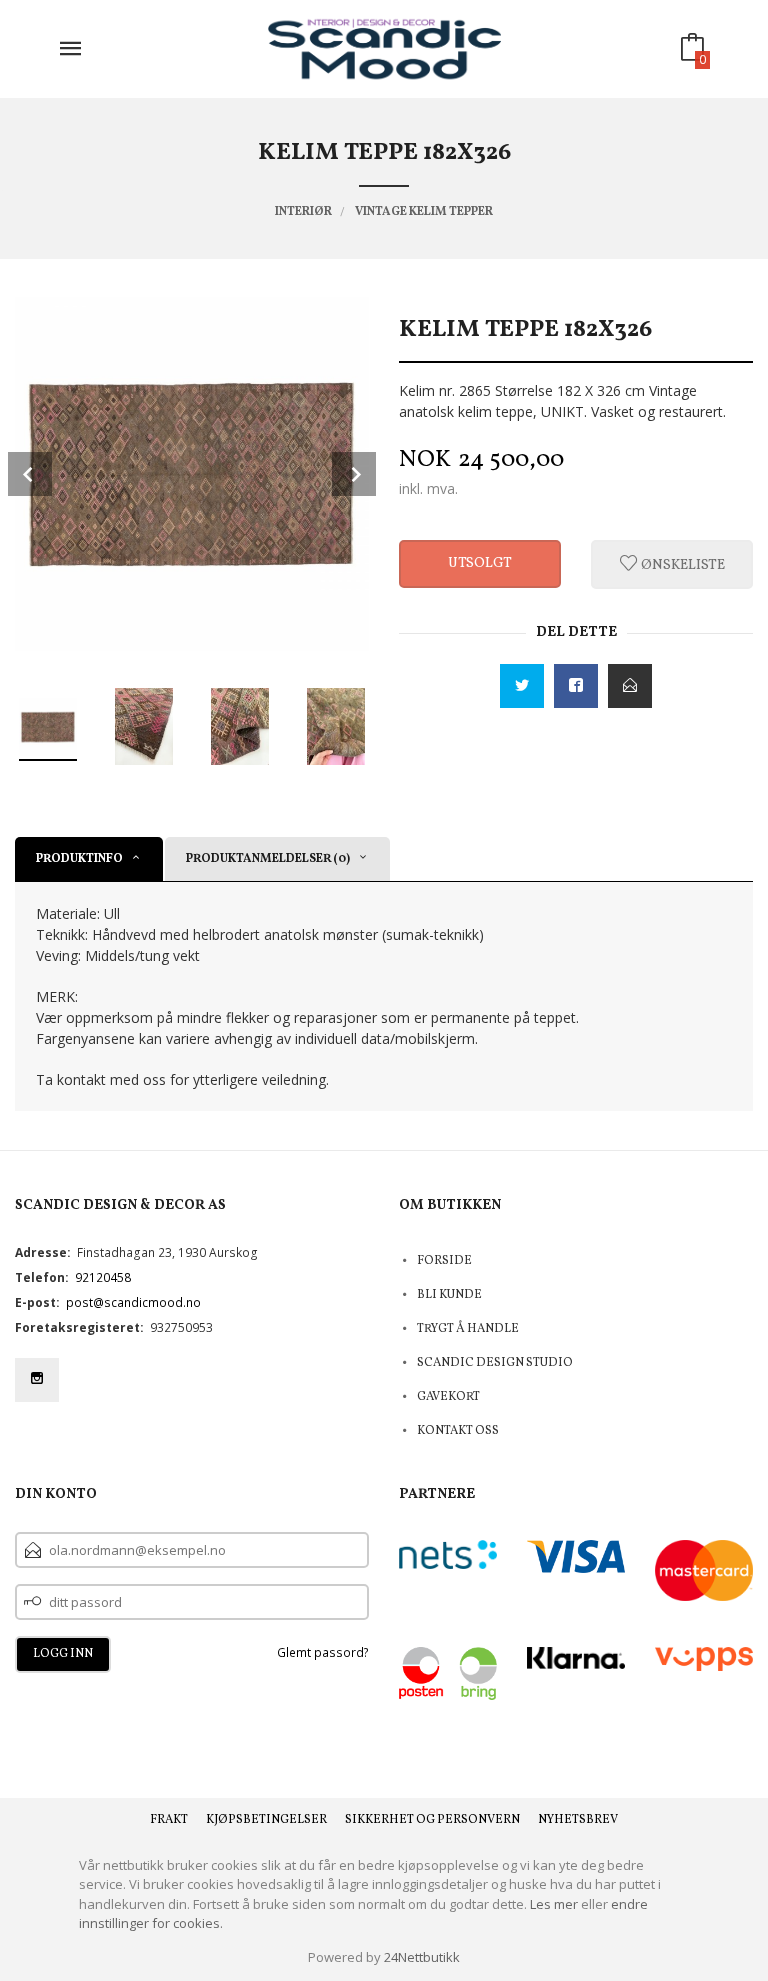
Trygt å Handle (468, 1329)
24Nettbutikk (422, 1957)
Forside (444, 1261)
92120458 (103, 1277)
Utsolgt (480, 563)
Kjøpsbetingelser (266, 1820)
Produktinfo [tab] (79, 859)
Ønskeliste (681, 564)
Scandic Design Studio (495, 1363)
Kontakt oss (458, 1431)
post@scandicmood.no (133, 1302)
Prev (30, 474)
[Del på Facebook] (576, 686)
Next (354, 474)
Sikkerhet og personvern (432, 1820)
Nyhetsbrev (578, 1820)
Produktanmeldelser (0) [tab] (268, 859)
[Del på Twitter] (522, 686)
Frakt (169, 1820)
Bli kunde (449, 1295)
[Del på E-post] (630, 686)
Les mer (554, 1904)
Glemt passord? (323, 1652)
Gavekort (448, 1397)
